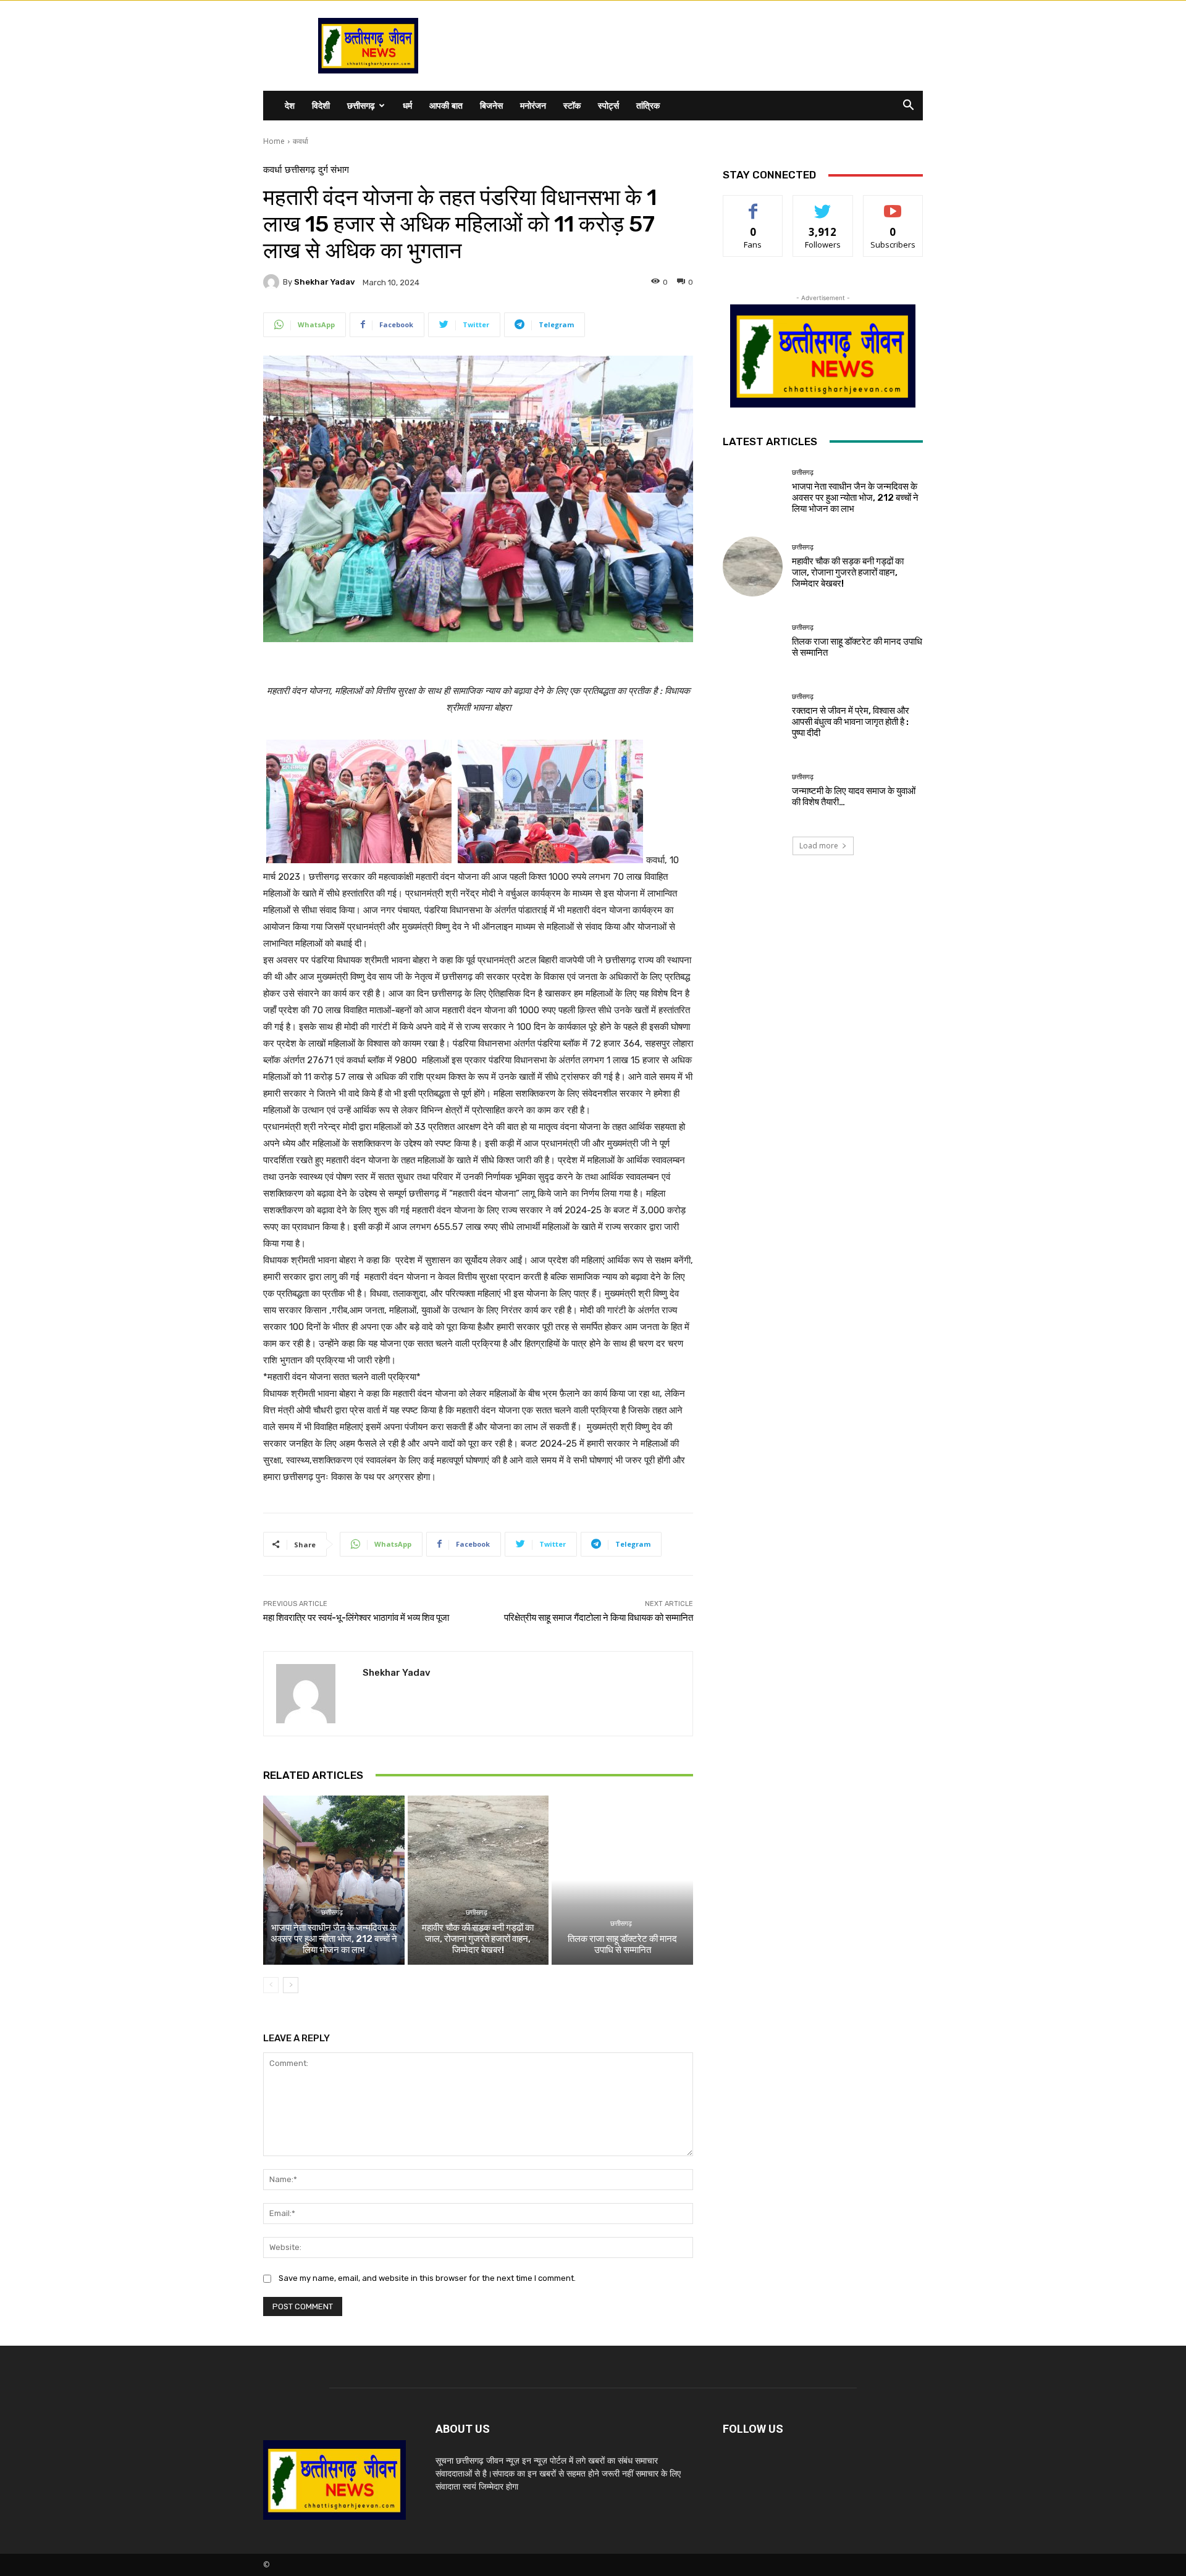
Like (753, 205)
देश (290, 105)
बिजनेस (491, 105)
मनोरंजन (533, 105)
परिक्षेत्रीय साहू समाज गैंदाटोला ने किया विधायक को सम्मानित (599, 1618)
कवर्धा (301, 141)
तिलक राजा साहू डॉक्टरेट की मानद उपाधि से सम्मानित (622, 1944)
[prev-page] (271, 1985)
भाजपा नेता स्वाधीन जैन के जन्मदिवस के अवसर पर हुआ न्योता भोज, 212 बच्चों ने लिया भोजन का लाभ (334, 1939)
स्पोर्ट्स (608, 105)
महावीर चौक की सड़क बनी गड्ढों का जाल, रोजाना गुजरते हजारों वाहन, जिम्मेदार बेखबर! (478, 1939)
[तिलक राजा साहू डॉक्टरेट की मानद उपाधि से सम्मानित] (622, 1880)
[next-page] (291, 1985)
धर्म (407, 105)
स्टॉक (572, 105)
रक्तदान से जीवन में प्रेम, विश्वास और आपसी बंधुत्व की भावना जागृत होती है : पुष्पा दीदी (851, 722)
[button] (908, 107)
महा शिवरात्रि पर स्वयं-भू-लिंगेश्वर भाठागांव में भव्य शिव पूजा (356, 1618)
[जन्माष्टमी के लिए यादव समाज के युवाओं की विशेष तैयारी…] (753, 791)
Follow (823, 205)
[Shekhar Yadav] (273, 282)
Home (274, 141)
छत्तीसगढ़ (361, 105)
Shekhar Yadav (324, 282)
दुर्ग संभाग (334, 170)
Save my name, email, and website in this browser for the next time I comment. (427, 2278)
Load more (819, 846)
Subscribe (893, 205)
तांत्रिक (648, 105)
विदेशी (321, 105)
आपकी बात (446, 105)
